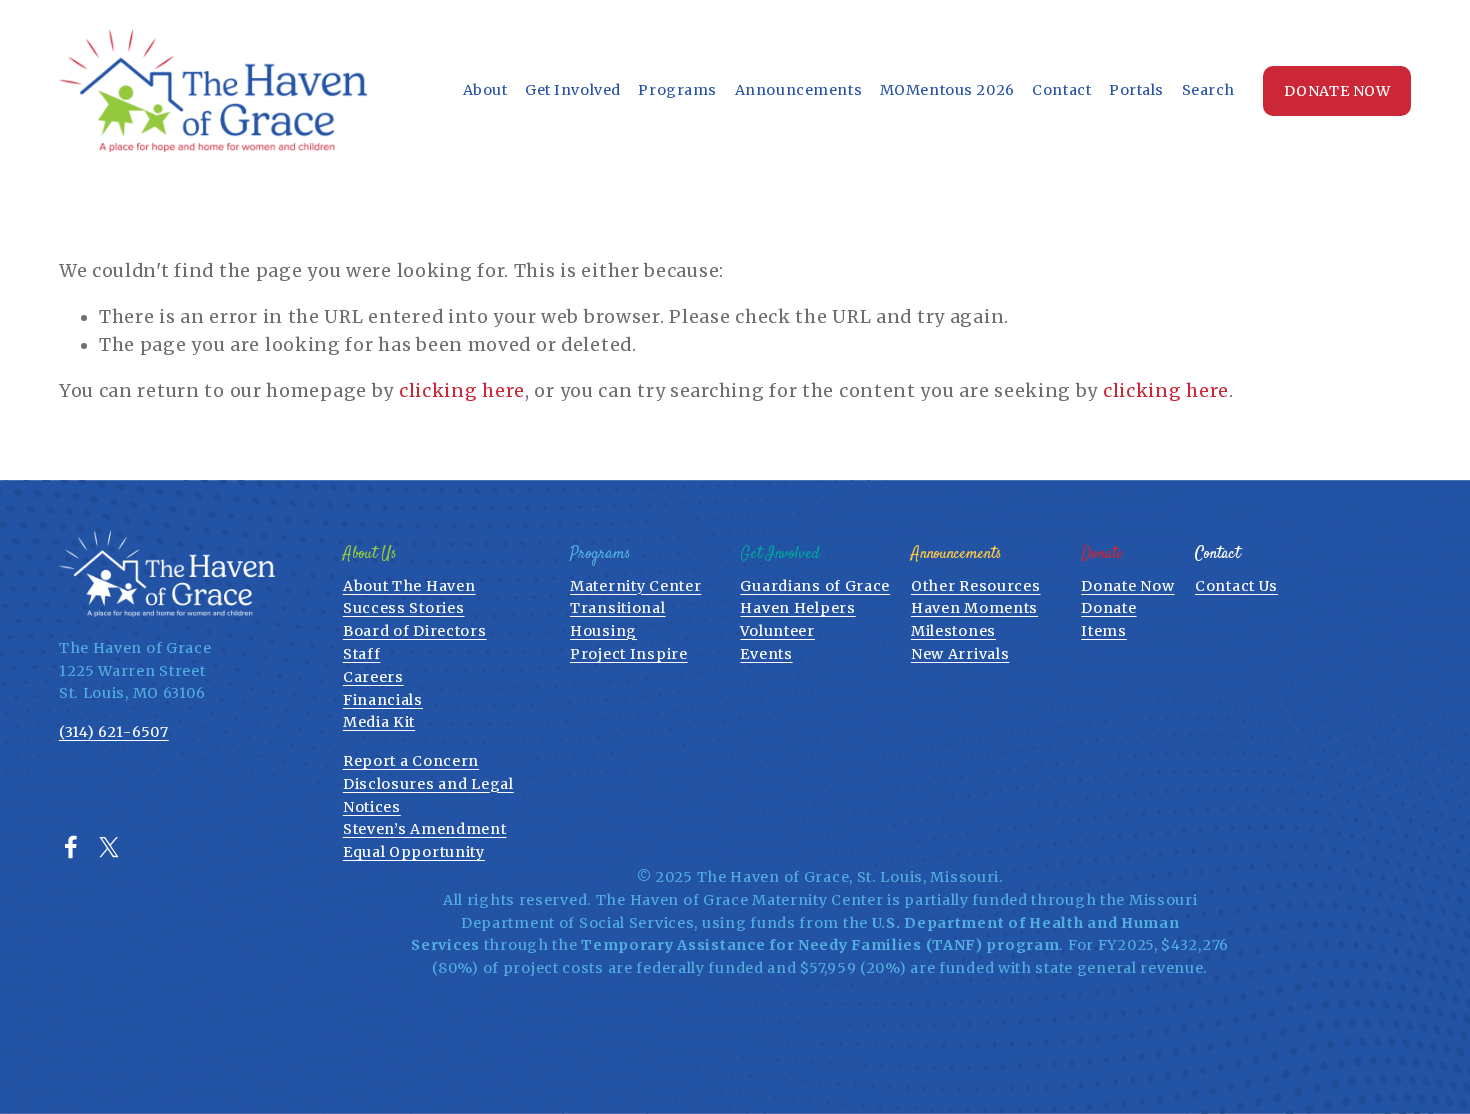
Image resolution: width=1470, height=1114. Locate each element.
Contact (1061, 90)
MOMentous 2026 (947, 90)
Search (1208, 90)
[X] (109, 847)
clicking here (462, 391)
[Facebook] (71, 847)
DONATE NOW (1337, 91)
